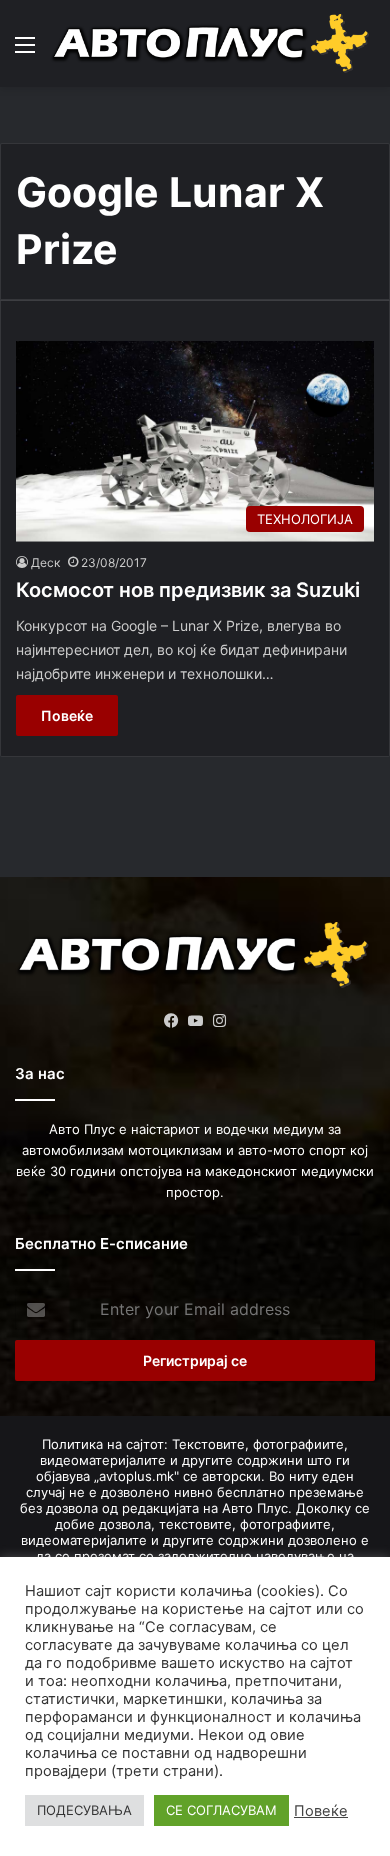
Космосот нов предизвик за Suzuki (188, 590)
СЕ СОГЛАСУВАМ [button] (221, 1810)
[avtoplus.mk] (212, 43)
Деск (45, 562)
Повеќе (67, 715)
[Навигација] (25, 51)
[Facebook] (171, 1021)
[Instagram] (219, 1021)
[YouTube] (195, 1021)
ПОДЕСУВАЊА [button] (84, 1810)
